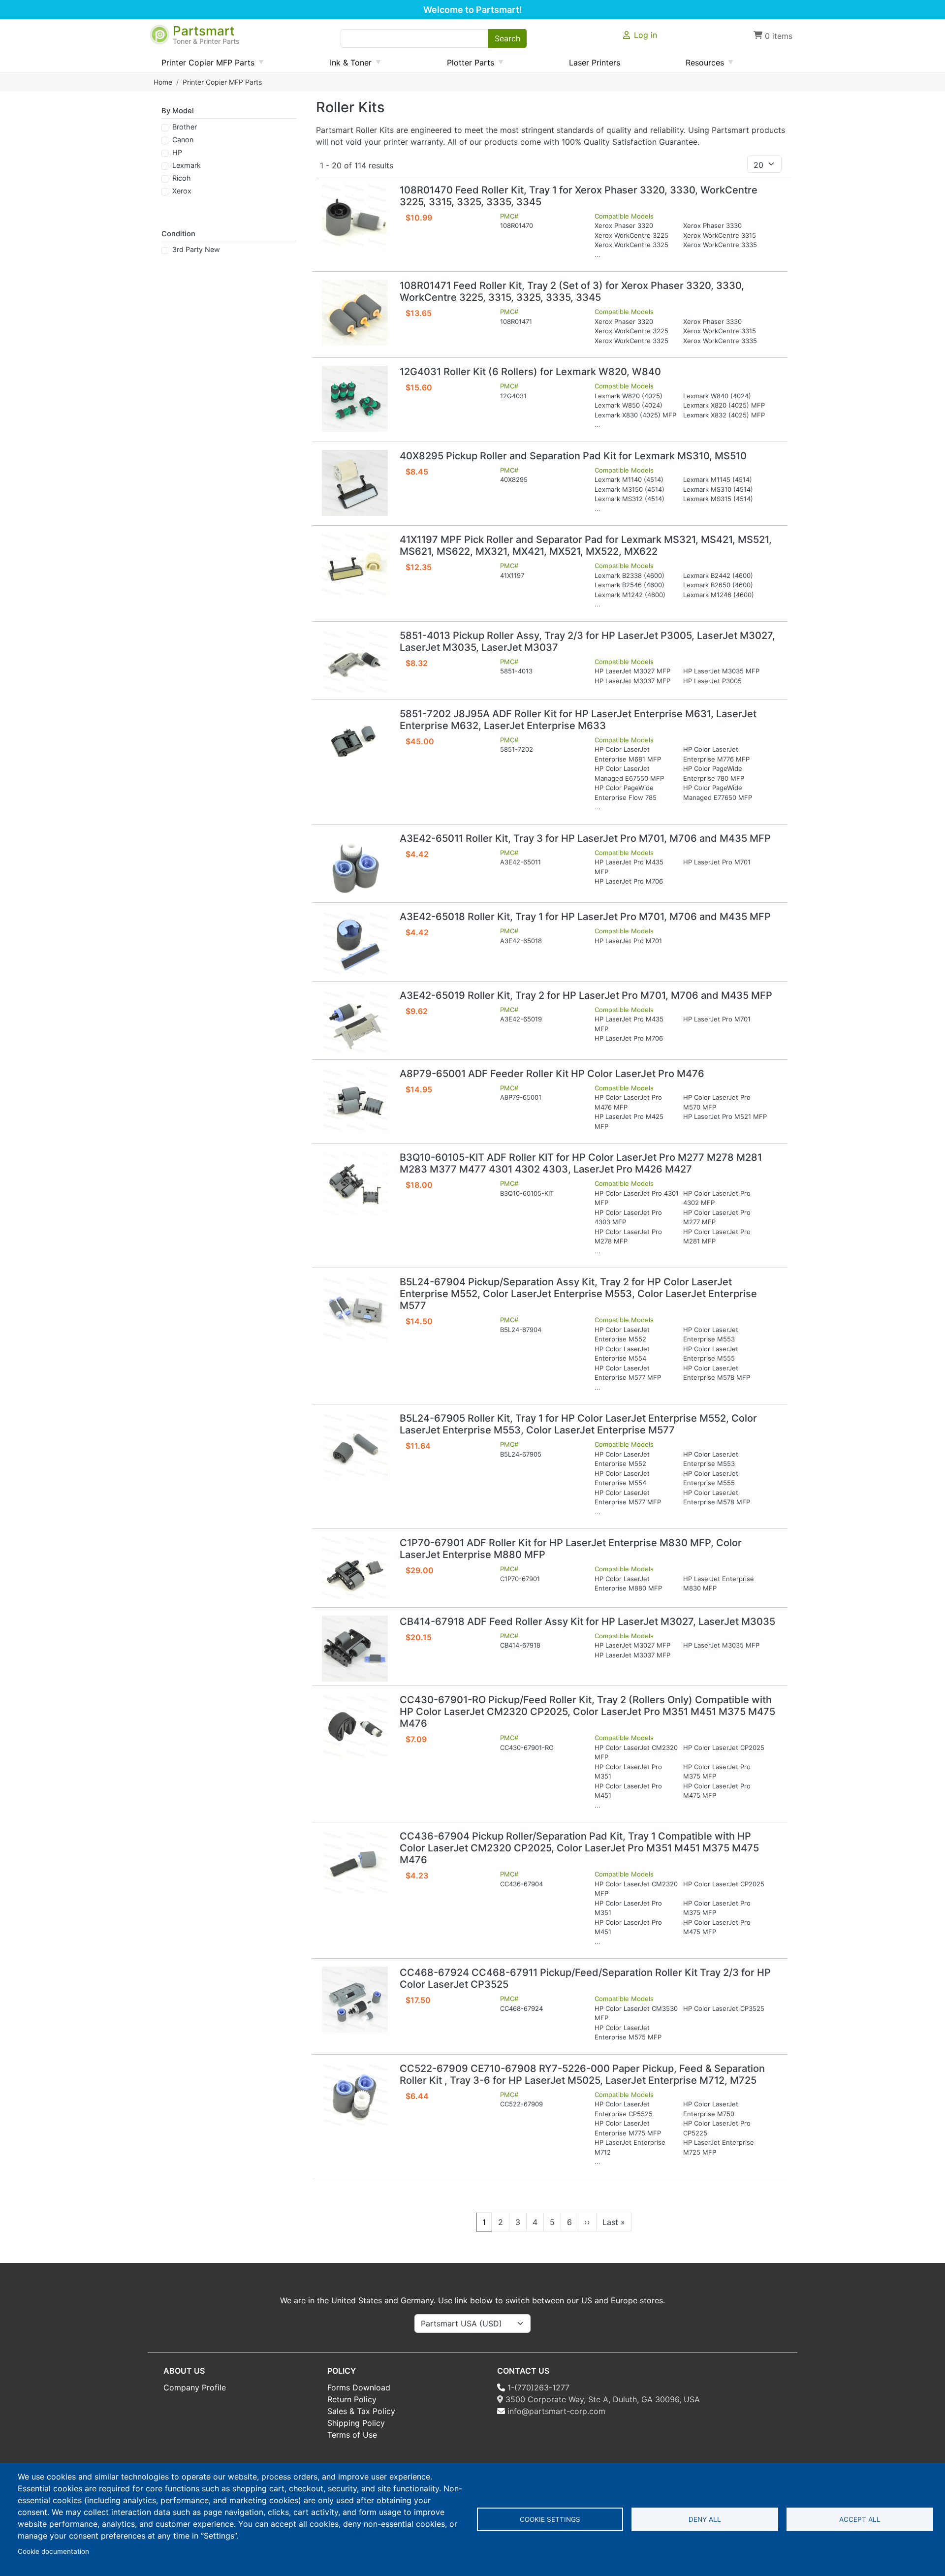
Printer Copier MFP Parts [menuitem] (204, 65)
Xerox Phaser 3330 (712, 225)
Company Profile (195, 2387)
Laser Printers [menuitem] (595, 63)
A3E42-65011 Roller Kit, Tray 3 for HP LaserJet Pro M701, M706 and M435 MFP (585, 838)
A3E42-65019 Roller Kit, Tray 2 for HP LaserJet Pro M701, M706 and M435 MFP (586, 995)
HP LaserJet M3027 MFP (632, 671)
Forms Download (359, 2387)
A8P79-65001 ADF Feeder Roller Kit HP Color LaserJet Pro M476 (552, 1074)
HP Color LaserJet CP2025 (724, 1748)
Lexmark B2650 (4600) (718, 585)
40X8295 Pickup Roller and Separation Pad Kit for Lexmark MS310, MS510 (573, 456)
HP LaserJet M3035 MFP (721, 671)
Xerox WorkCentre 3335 (720, 245)
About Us (184, 2371)
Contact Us (523, 2371)
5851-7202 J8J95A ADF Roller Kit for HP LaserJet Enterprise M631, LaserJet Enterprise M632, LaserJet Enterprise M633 (578, 720)
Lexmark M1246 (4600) (719, 595)
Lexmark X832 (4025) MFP (724, 415)
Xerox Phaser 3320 (624, 225)
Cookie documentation (53, 2551)
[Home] (160, 30)
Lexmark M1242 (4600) (630, 595)
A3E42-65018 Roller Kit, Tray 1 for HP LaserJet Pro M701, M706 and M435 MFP (585, 917)
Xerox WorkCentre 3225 (631, 235)
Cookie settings (550, 2519)
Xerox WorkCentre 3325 (631, 245)
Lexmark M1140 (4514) (629, 479)
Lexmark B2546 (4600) (630, 585)
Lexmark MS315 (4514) (718, 499)
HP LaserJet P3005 (712, 681)
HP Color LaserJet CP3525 (724, 2008)
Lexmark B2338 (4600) (630, 575)
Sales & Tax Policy (361, 2411)
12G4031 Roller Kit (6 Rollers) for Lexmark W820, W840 (530, 372)
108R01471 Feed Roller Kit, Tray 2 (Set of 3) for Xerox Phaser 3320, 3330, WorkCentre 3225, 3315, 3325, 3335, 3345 (572, 291)
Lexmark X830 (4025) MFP (635, 415)
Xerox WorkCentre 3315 (720, 235)
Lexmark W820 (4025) (629, 396)
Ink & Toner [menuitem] (347, 65)
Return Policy (352, 2399)
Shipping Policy (356, 2423)
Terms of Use (352, 2435)
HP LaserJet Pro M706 (629, 881)
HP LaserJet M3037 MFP (632, 681)
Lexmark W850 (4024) (629, 405)
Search (507, 38)
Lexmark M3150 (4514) (630, 489)
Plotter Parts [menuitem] (467, 65)
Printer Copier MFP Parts (222, 82)
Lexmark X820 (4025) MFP (724, 405)
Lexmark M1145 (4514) (718, 479)
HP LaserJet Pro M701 (717, 862)
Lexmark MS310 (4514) (718, 489)
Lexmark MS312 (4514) (630, 499)
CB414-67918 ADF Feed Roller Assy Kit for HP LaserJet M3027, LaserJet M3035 (587, 1622)
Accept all (860, 2519)
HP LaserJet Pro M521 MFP (725, 1116)
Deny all (705, 2519)
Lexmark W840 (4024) (717, 396)
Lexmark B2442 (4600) (718, 575)
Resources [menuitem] (701, 65)
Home (163, 82)
